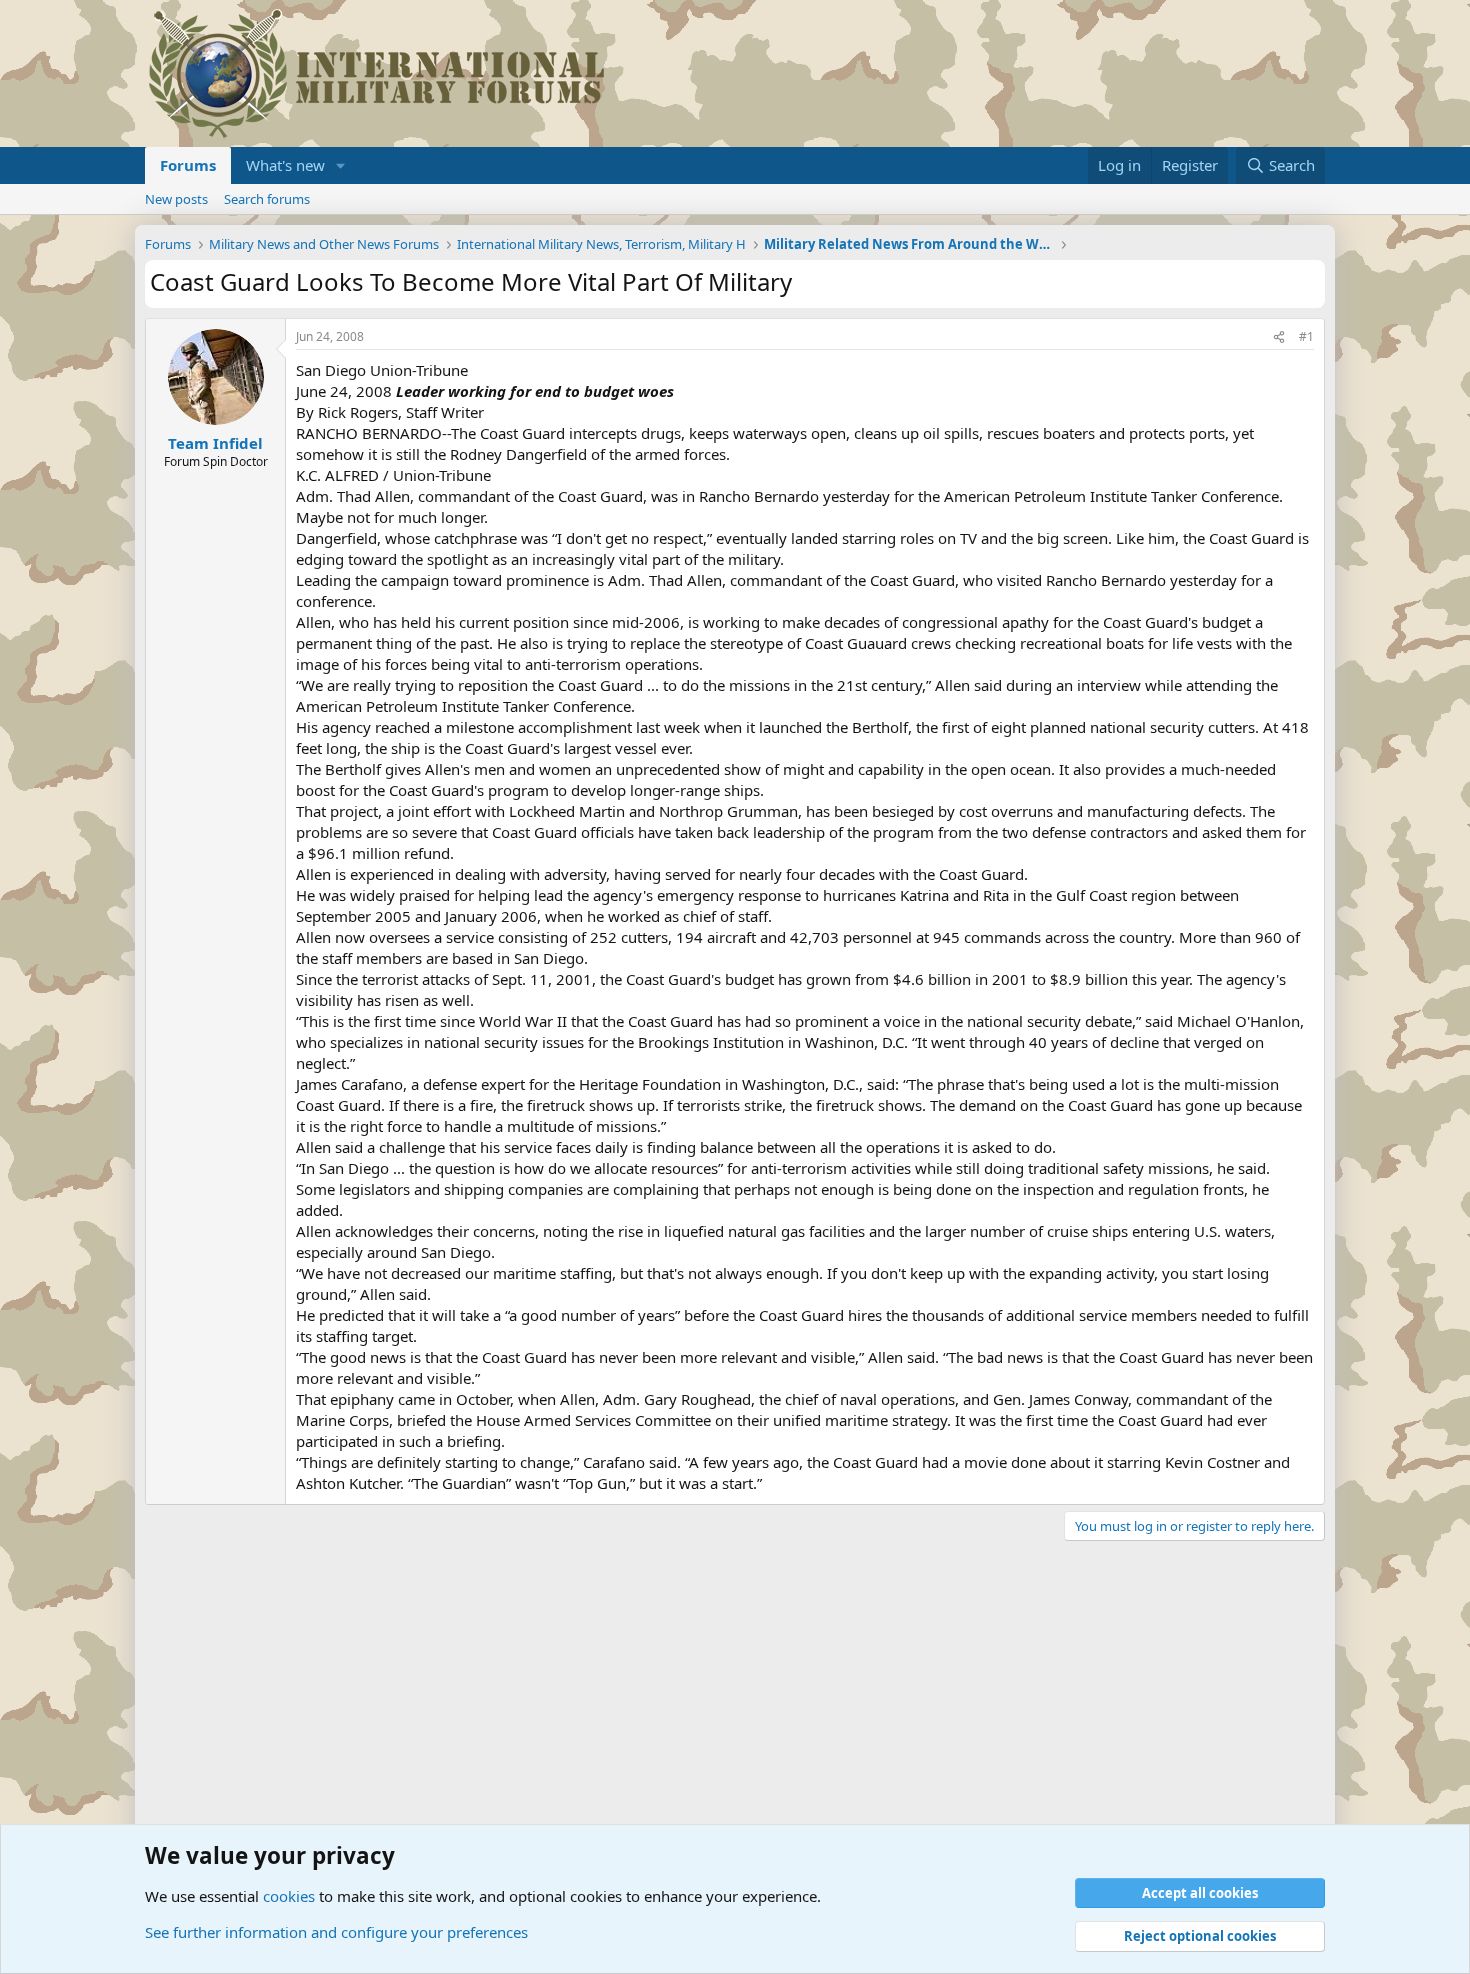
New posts (176, 199)
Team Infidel (215, 443)
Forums (188, 165)
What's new (285, 165)
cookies (289, 1896)
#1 (1306, 336)
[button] (341, 165)
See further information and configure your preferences (336, 1932)
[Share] (1279, 337)
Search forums (267, 199)
